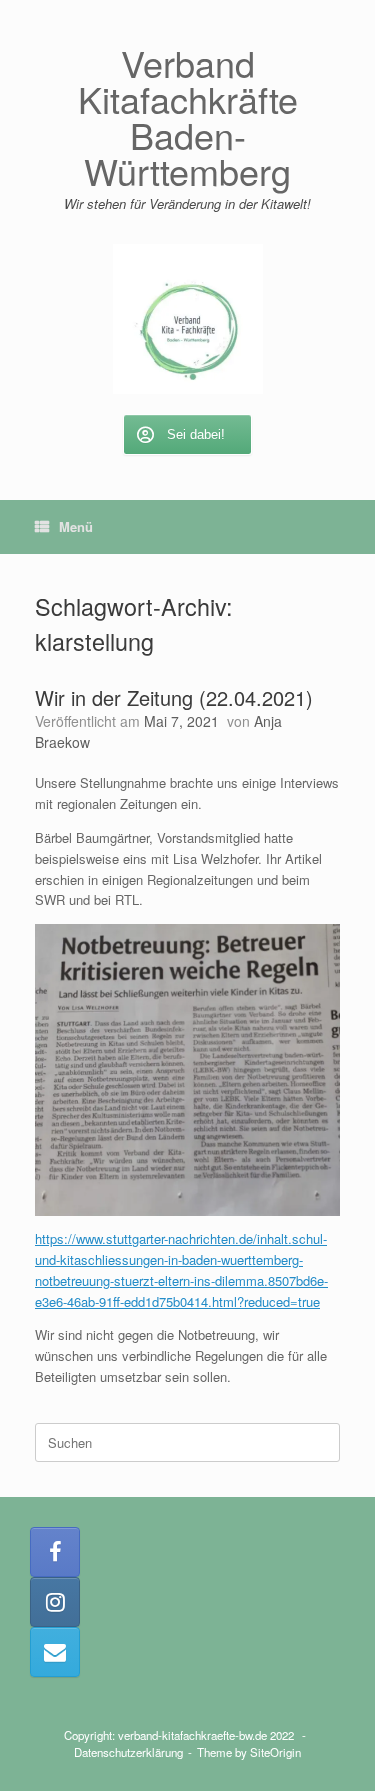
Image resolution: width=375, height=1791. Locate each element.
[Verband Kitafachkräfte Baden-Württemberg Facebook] (55, 1552)
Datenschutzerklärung (128, 1752)
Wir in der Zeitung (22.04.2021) (174, 697)
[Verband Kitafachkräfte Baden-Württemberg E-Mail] (55, 1652)
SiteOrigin (275, 1752)
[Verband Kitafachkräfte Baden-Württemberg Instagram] (55, 1602)
